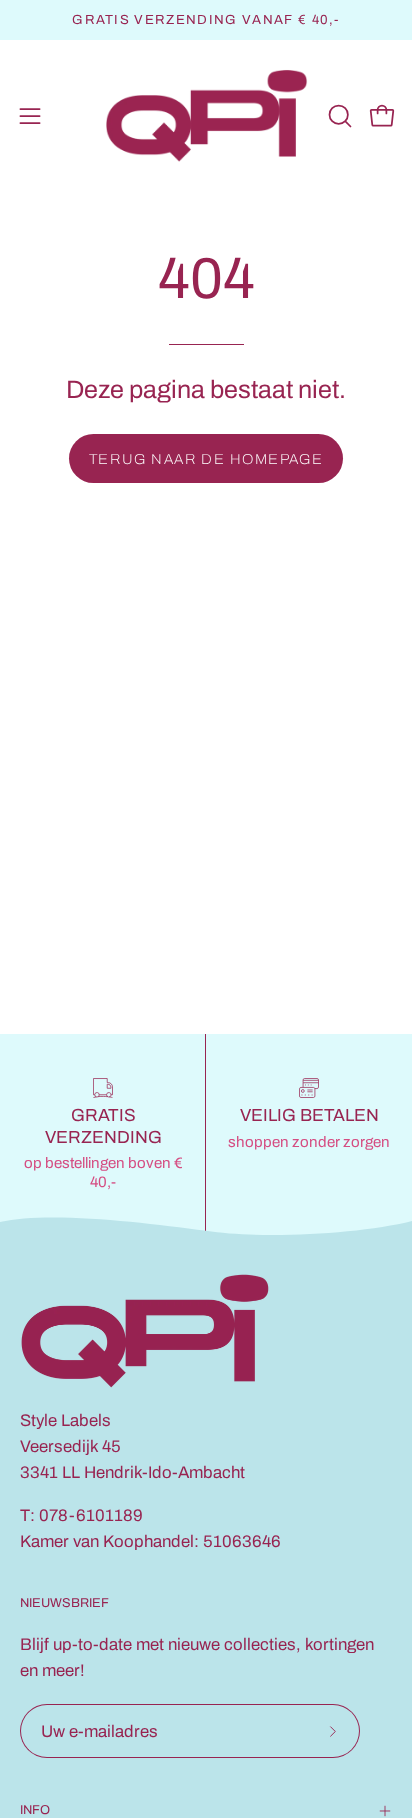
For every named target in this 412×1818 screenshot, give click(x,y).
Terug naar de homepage (206, 459)
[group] (206, 20)
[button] (338, 116)
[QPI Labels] (206, 116)
